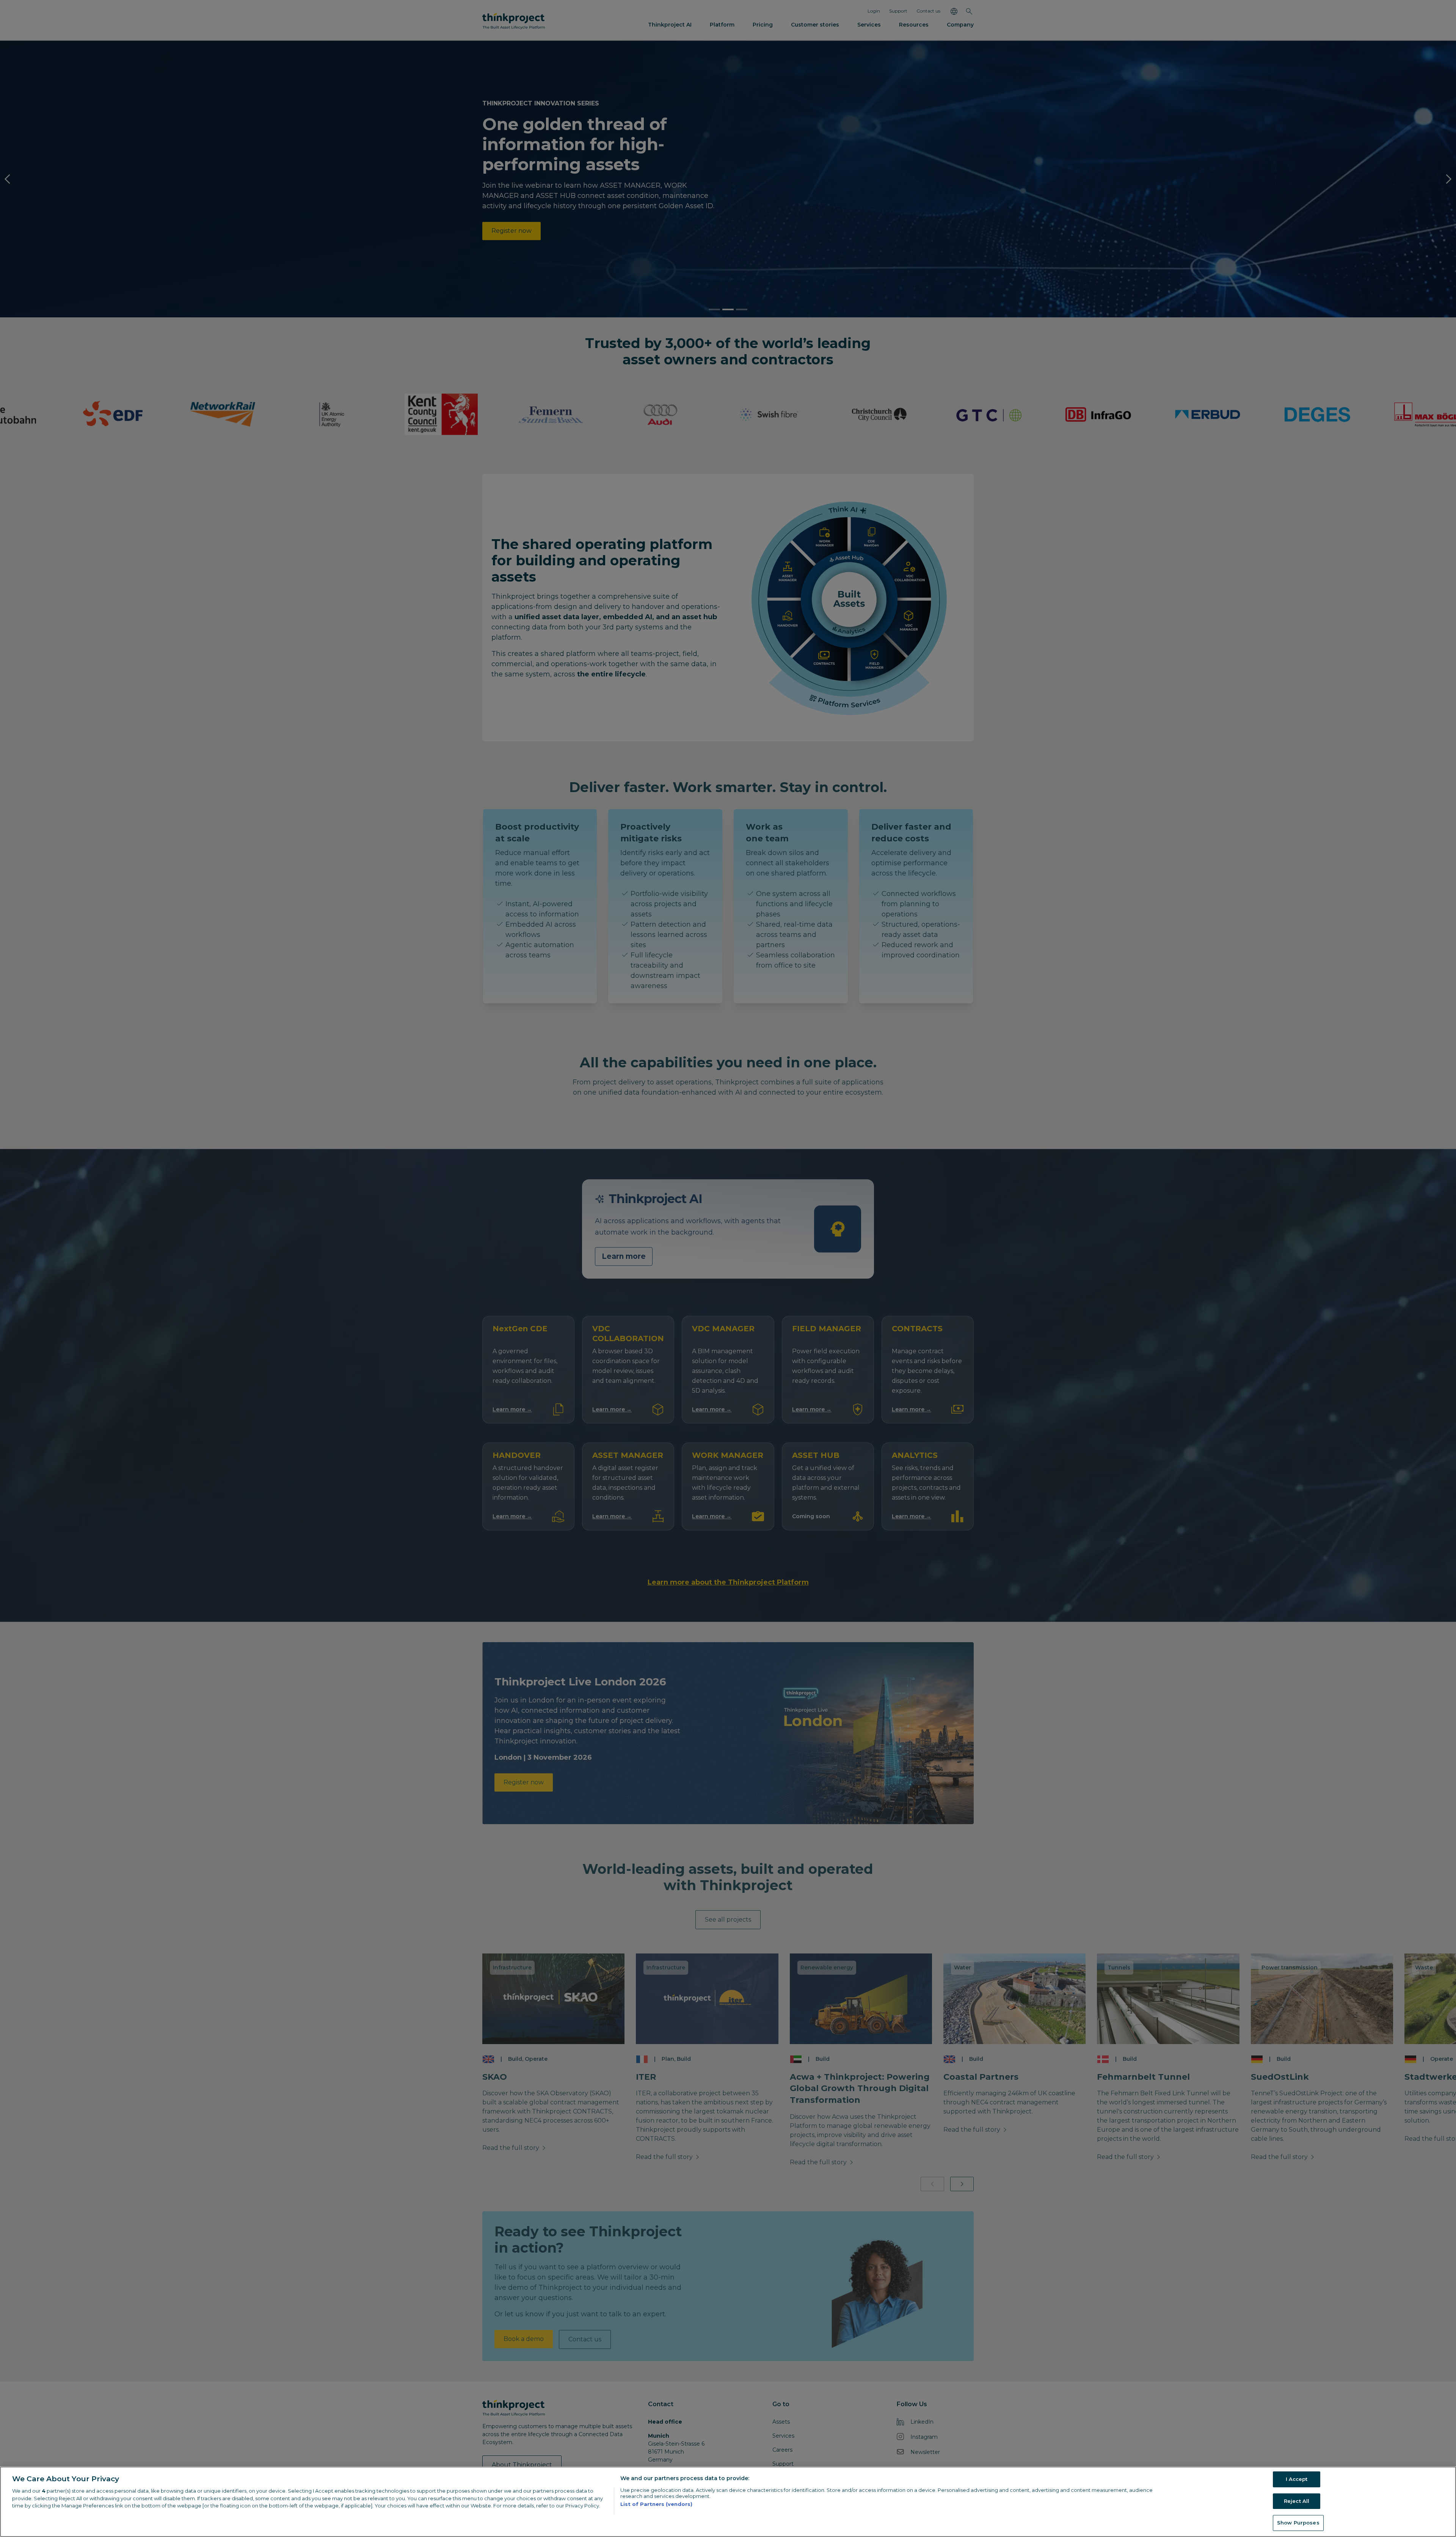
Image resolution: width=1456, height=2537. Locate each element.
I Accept (1297, 2479)
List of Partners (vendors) (656, 2504)
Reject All (1297, 2501)
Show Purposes (1298, 2523)
